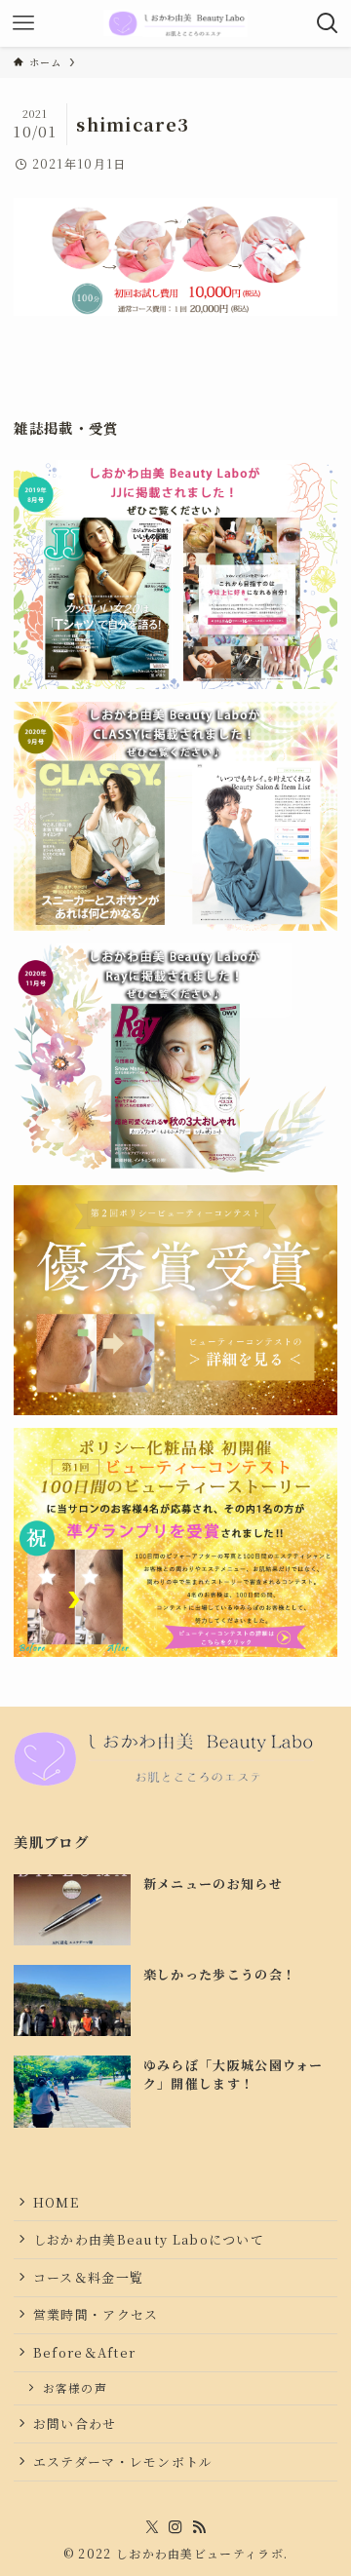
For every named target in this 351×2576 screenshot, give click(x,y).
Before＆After (85, 2352)
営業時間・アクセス (96, 2314)
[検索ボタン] (328, 23)
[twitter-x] (152, 2527)
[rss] (199, 2527)
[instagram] (175, 2527)
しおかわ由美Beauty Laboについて (149, 2239)
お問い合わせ (75, 2423)
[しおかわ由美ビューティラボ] (175, 23)
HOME (56, 2202)
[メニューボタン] (23, 23)
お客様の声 (75, 2388)
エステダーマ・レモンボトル (123, 2461)
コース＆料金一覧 (88, 2277)
